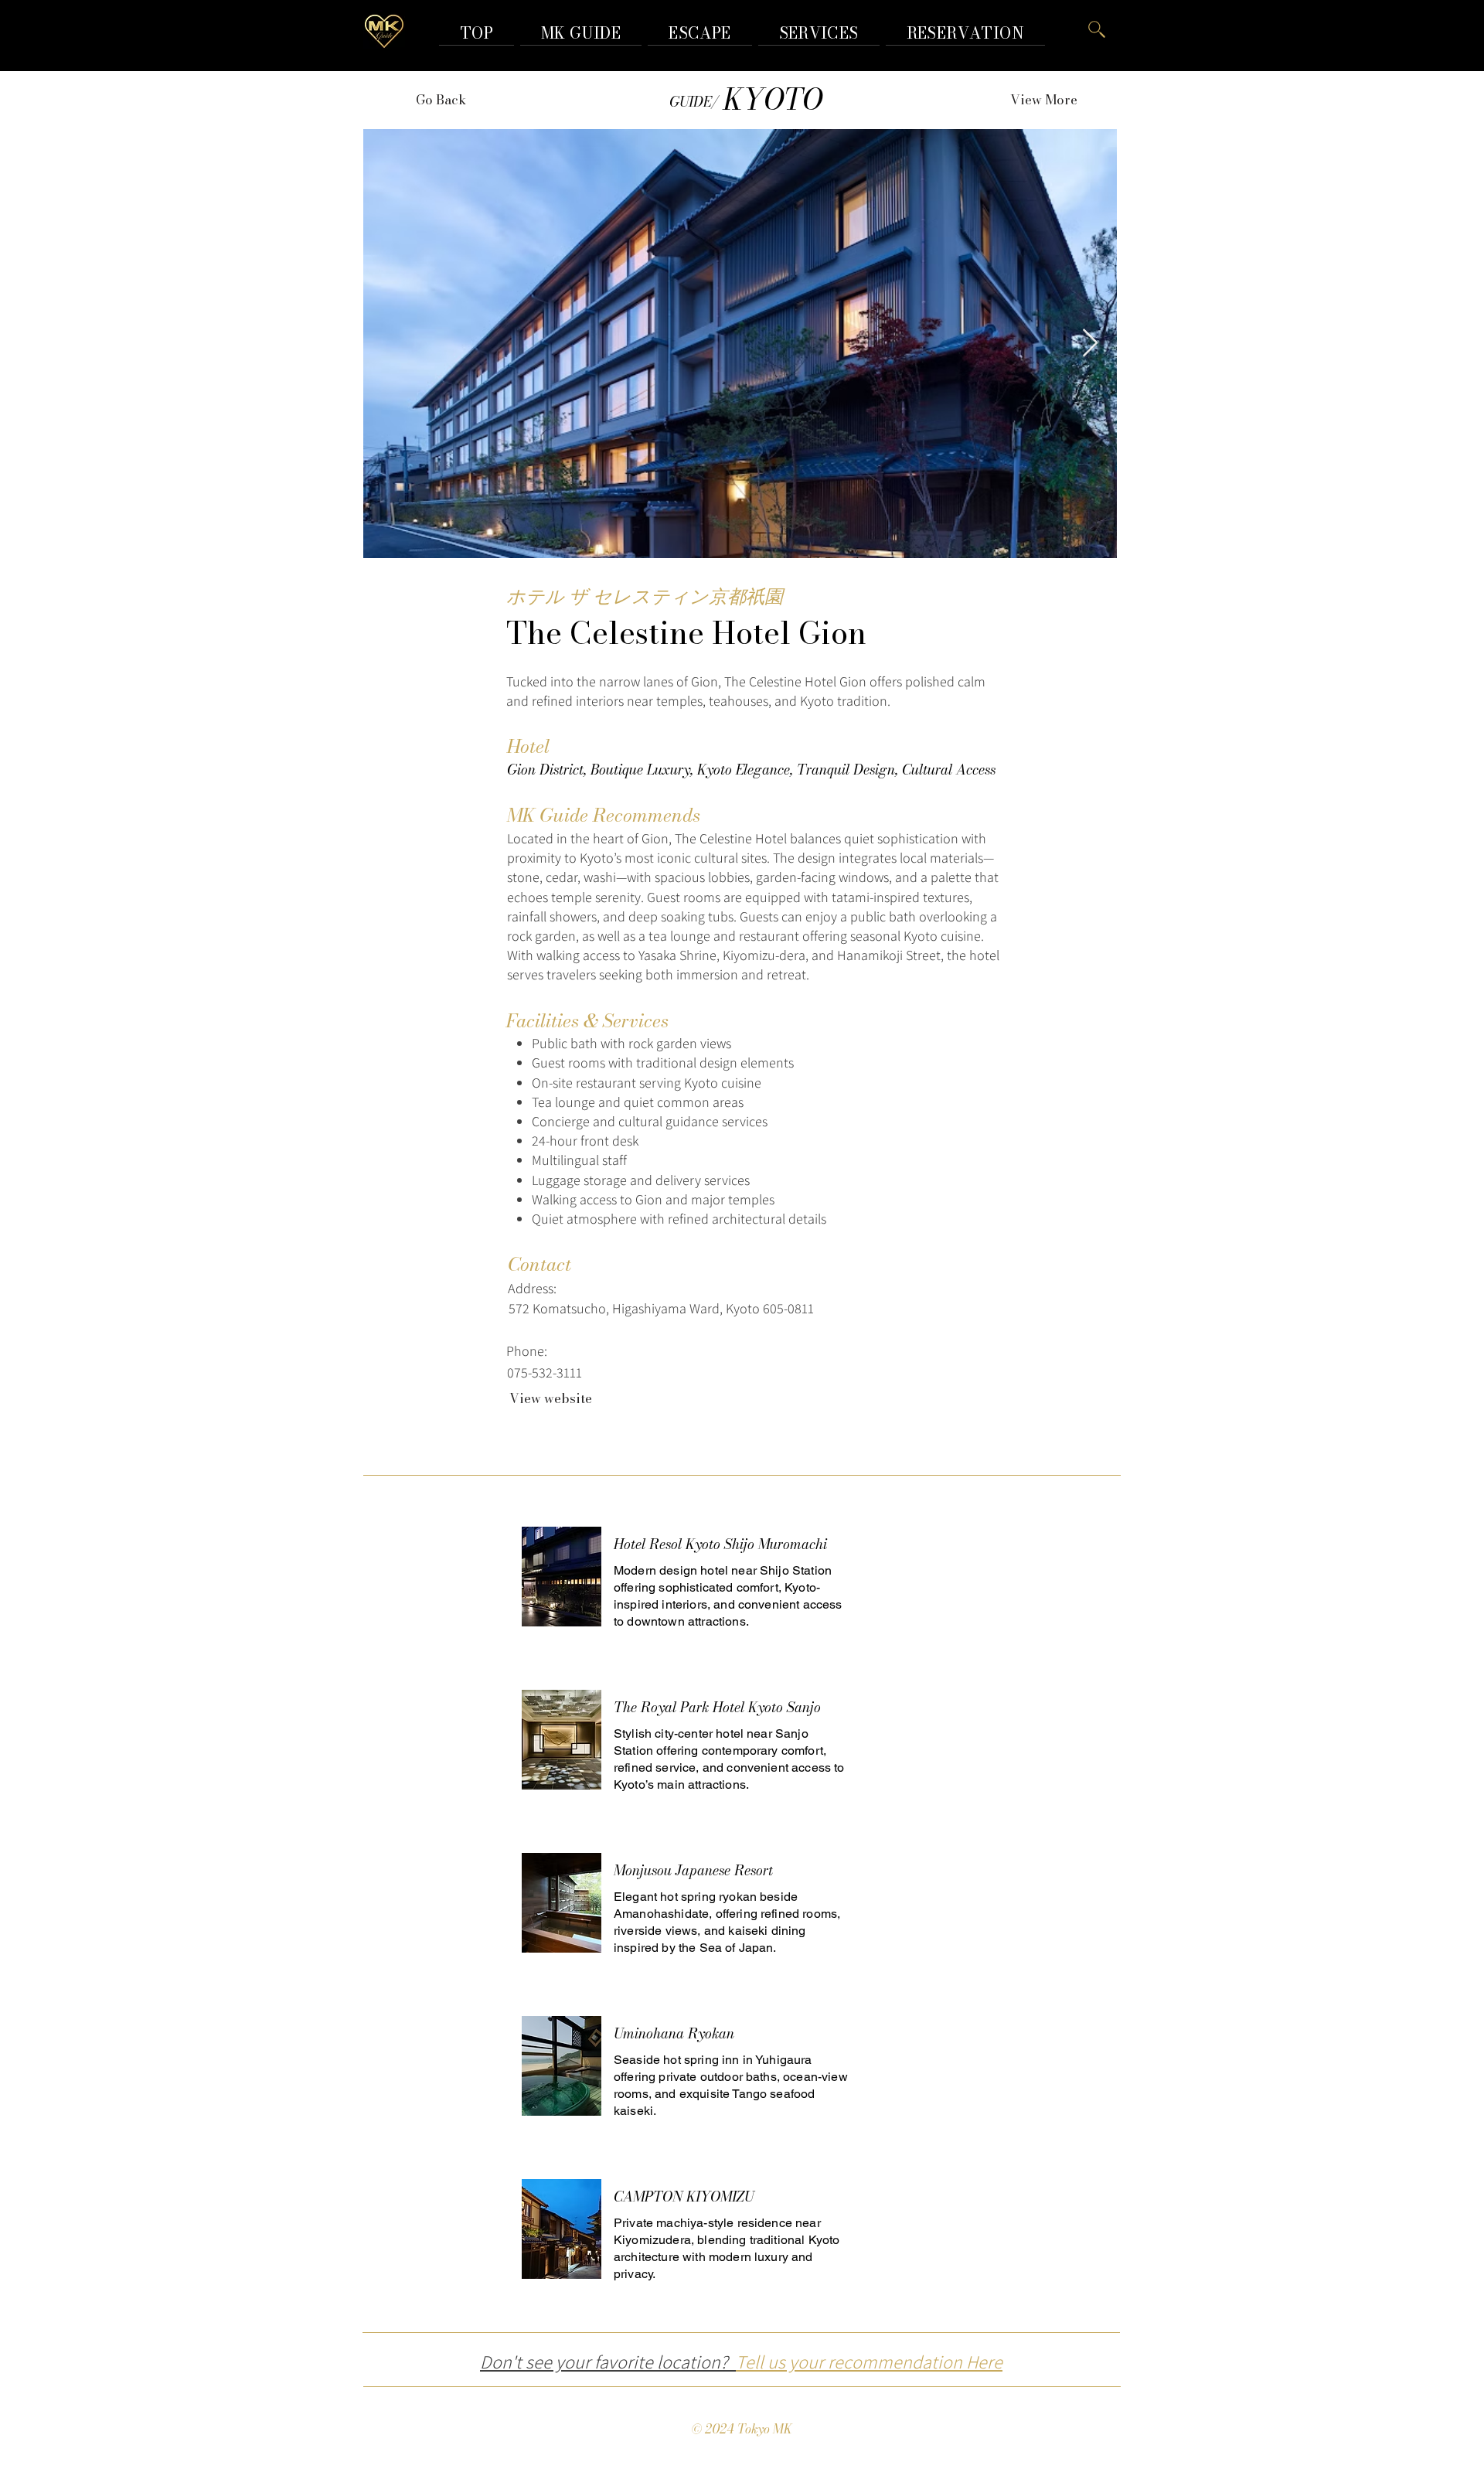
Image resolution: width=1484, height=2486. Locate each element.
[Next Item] (1090, 344)
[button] (965, 33)
